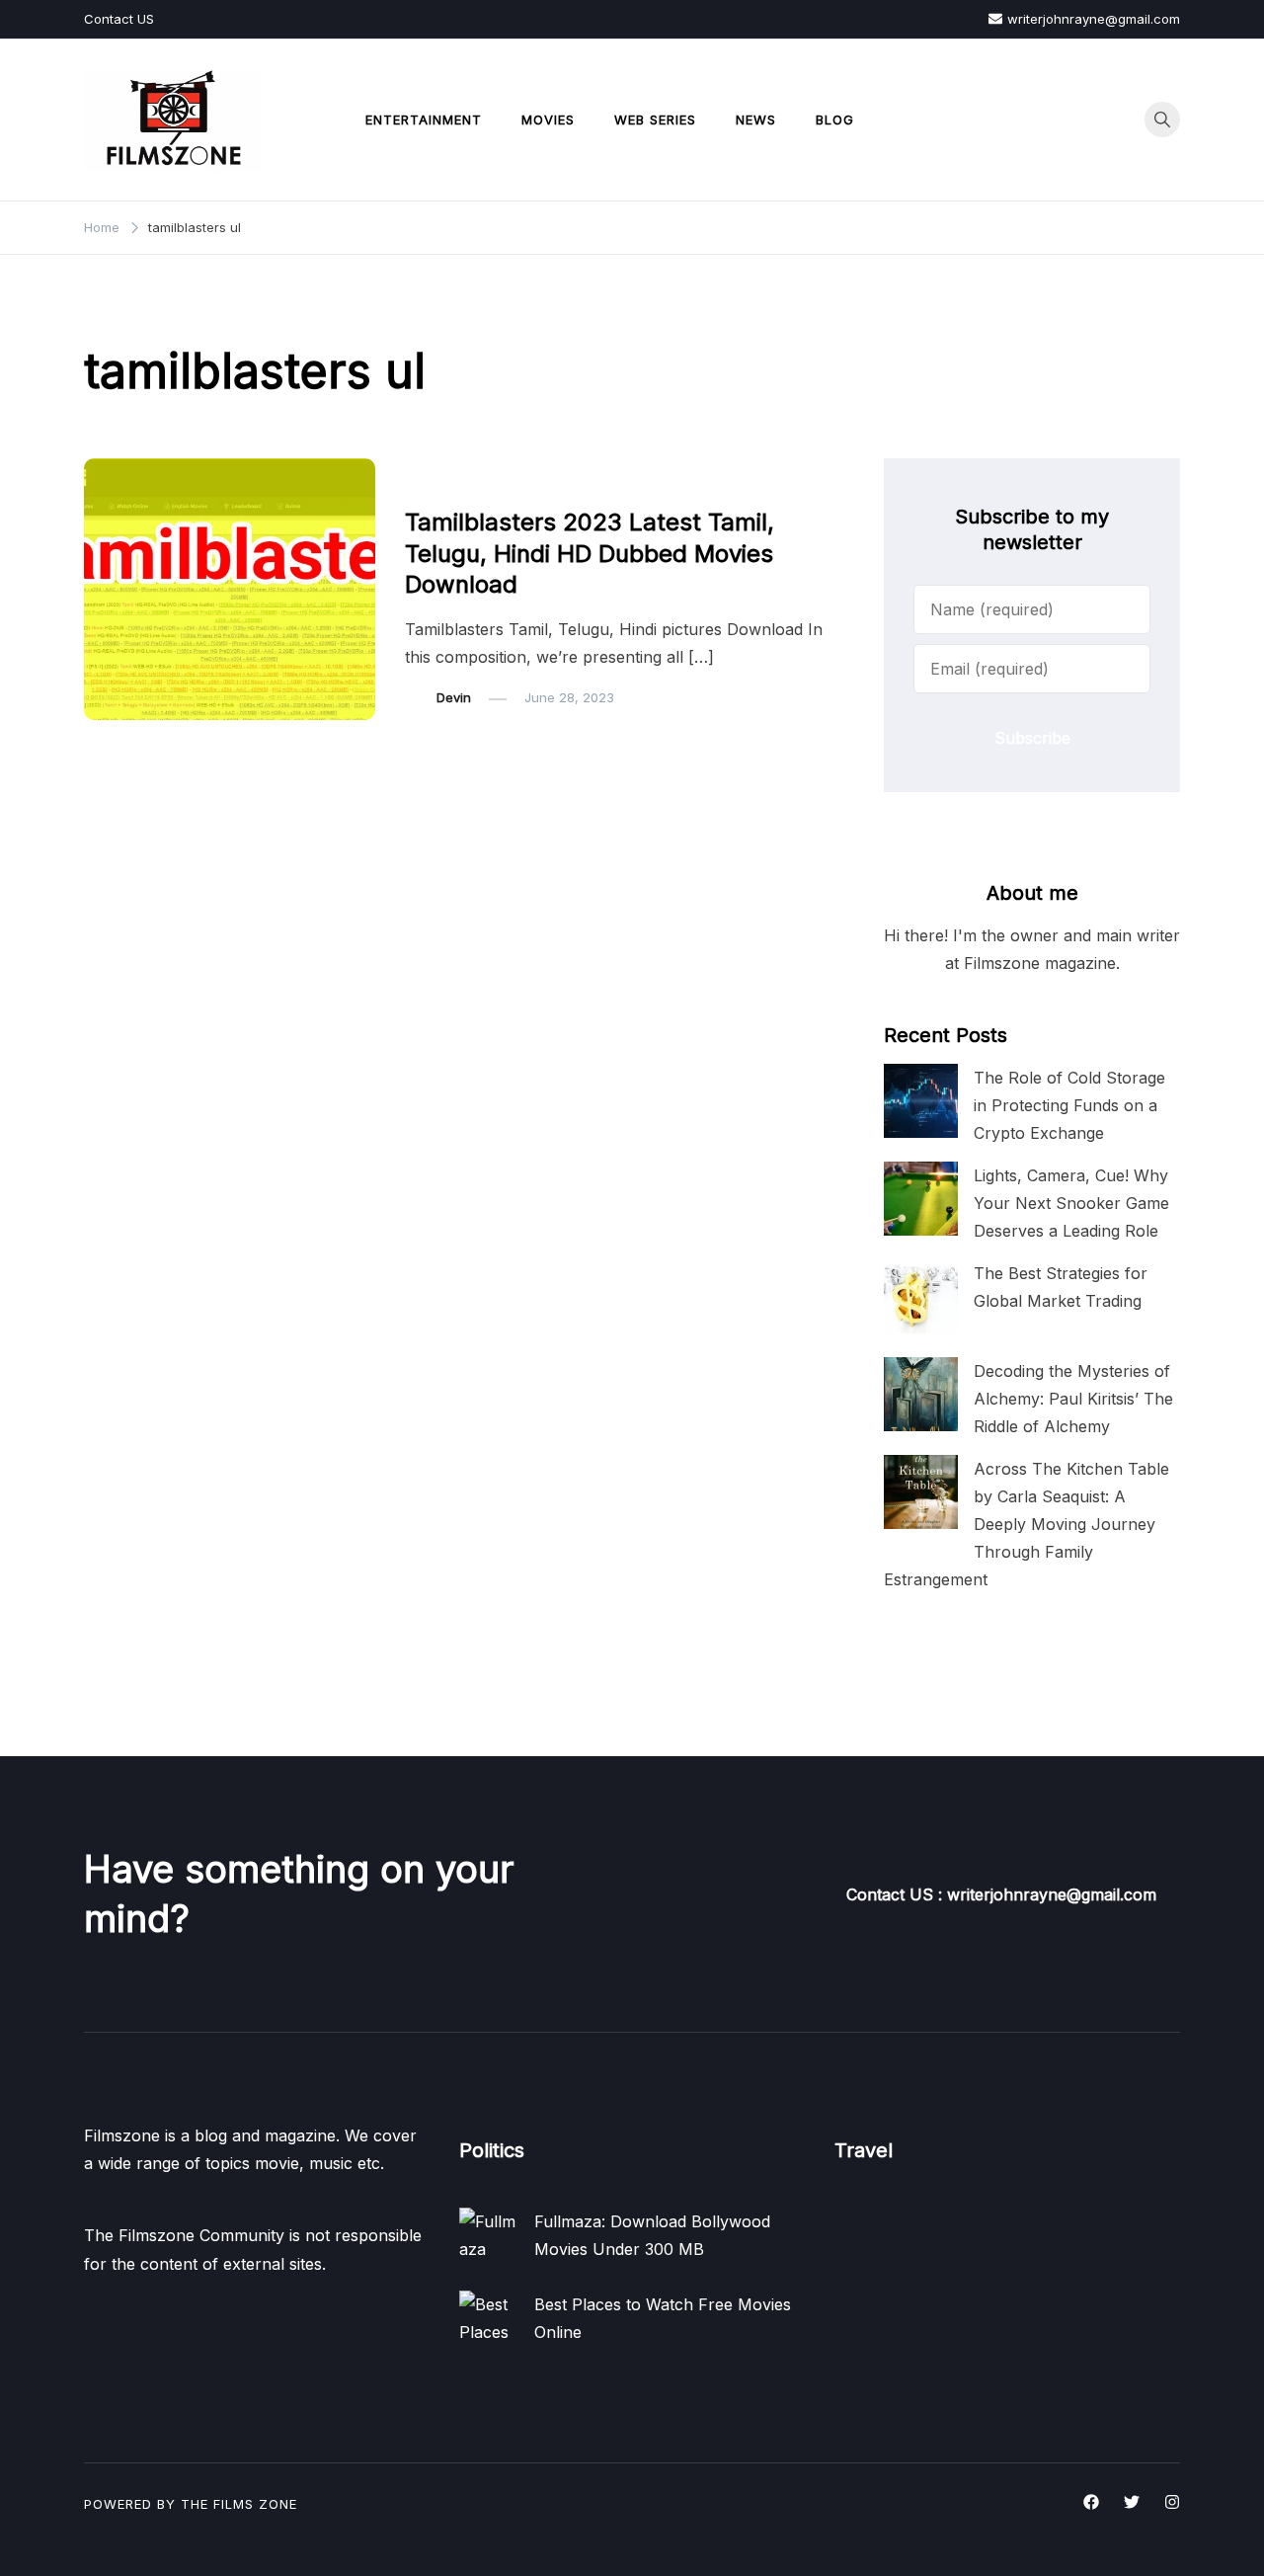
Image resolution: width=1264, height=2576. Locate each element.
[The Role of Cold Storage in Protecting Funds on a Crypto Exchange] (921, 1101)
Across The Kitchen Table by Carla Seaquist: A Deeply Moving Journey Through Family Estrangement (1027, 1525)
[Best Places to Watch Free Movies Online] (489, 2320)
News (756, 120)
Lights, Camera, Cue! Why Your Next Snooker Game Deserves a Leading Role (1071, 1203)
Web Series (655, 120)
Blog (835, 120)
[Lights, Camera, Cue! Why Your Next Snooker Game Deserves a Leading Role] (921, 1199)
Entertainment (424, 120)
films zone (255, 2504)
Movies (548, 120)
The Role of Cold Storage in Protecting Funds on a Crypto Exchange (1069, 1105)
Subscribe (1032, 738)
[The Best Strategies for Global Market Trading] (921, 1296)
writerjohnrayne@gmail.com (1094, 19)
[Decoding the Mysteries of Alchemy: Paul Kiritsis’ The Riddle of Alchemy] (921, 1394)
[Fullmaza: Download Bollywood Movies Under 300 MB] (489, 2237)
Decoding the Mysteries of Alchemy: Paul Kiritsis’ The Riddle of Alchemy (1073, 1399)
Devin (454, 697)
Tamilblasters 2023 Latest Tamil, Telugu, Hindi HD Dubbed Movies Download (590, 553)
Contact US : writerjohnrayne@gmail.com (1001, 1894)
